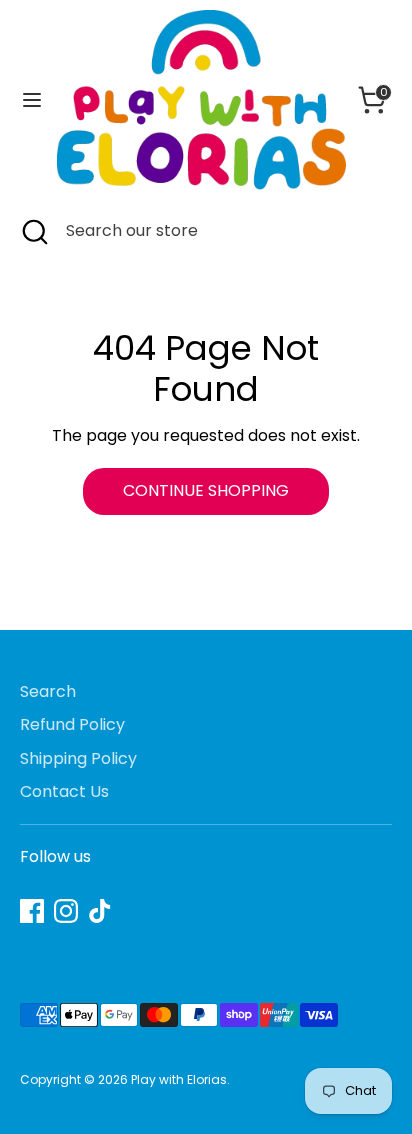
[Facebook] (32, 911)
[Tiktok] (100, 911)
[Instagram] (66, 911)
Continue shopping (206, 490)
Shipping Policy (78, 758)
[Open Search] (33, 231)
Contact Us (64, 791)
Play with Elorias (179, 1079)
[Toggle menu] (29, 100)
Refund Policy (72, 724)
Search (48, 691)
